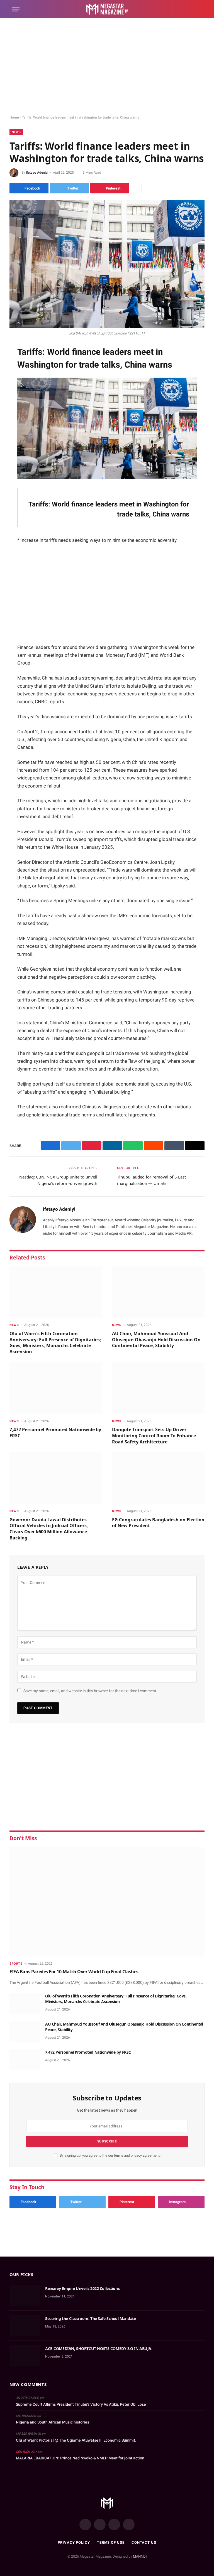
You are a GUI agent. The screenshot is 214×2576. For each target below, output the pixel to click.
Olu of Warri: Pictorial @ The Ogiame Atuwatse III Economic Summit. (76, 2440)
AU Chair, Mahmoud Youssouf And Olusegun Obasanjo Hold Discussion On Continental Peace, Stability (156, 1340)
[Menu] (16, 9)
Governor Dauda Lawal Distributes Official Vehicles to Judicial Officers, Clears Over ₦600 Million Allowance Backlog (49, 1529)
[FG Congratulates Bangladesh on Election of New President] (158, 1478)
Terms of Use (111, 2542)
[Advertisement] (107, 67)
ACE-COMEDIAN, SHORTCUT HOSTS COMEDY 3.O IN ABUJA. (99, 2349)
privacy (137, 2155)
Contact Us (144, 2542)
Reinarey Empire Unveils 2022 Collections (82, 2288)
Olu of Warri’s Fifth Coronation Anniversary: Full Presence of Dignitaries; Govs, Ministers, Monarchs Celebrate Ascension (55, 1343)
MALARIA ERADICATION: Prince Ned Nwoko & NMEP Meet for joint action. (81, 2458)
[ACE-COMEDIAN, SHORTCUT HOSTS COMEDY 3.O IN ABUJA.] (25, 2356)
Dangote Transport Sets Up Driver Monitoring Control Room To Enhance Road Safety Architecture (154, 1436)
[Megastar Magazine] (107, 9)
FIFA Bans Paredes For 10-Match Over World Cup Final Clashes (74, 1972)
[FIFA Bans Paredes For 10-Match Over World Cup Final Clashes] (107, 1902)
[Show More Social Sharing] (136, 188)
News (16, 132)
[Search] (199, 9)
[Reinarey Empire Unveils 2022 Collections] (25, 2296)
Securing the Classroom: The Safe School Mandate (90, 2318)
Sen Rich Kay (26, 2452)
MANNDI (140, 2556)
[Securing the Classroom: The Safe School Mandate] (25, 2326)
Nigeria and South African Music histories (53, 2422)
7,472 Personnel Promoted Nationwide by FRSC (55, 1433)
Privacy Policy (74, 2542)
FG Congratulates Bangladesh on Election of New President (158, 1523)
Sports (16, 1964)
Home (14, 117)
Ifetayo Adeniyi (37, 173)
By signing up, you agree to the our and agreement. (110, 2155)
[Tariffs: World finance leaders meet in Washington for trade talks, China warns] (107, 264)
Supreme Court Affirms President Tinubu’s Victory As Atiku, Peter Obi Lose (81, 2404)
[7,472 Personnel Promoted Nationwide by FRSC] (56, 1388)
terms (119, 2155)
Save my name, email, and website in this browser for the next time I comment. (90, 1691)
